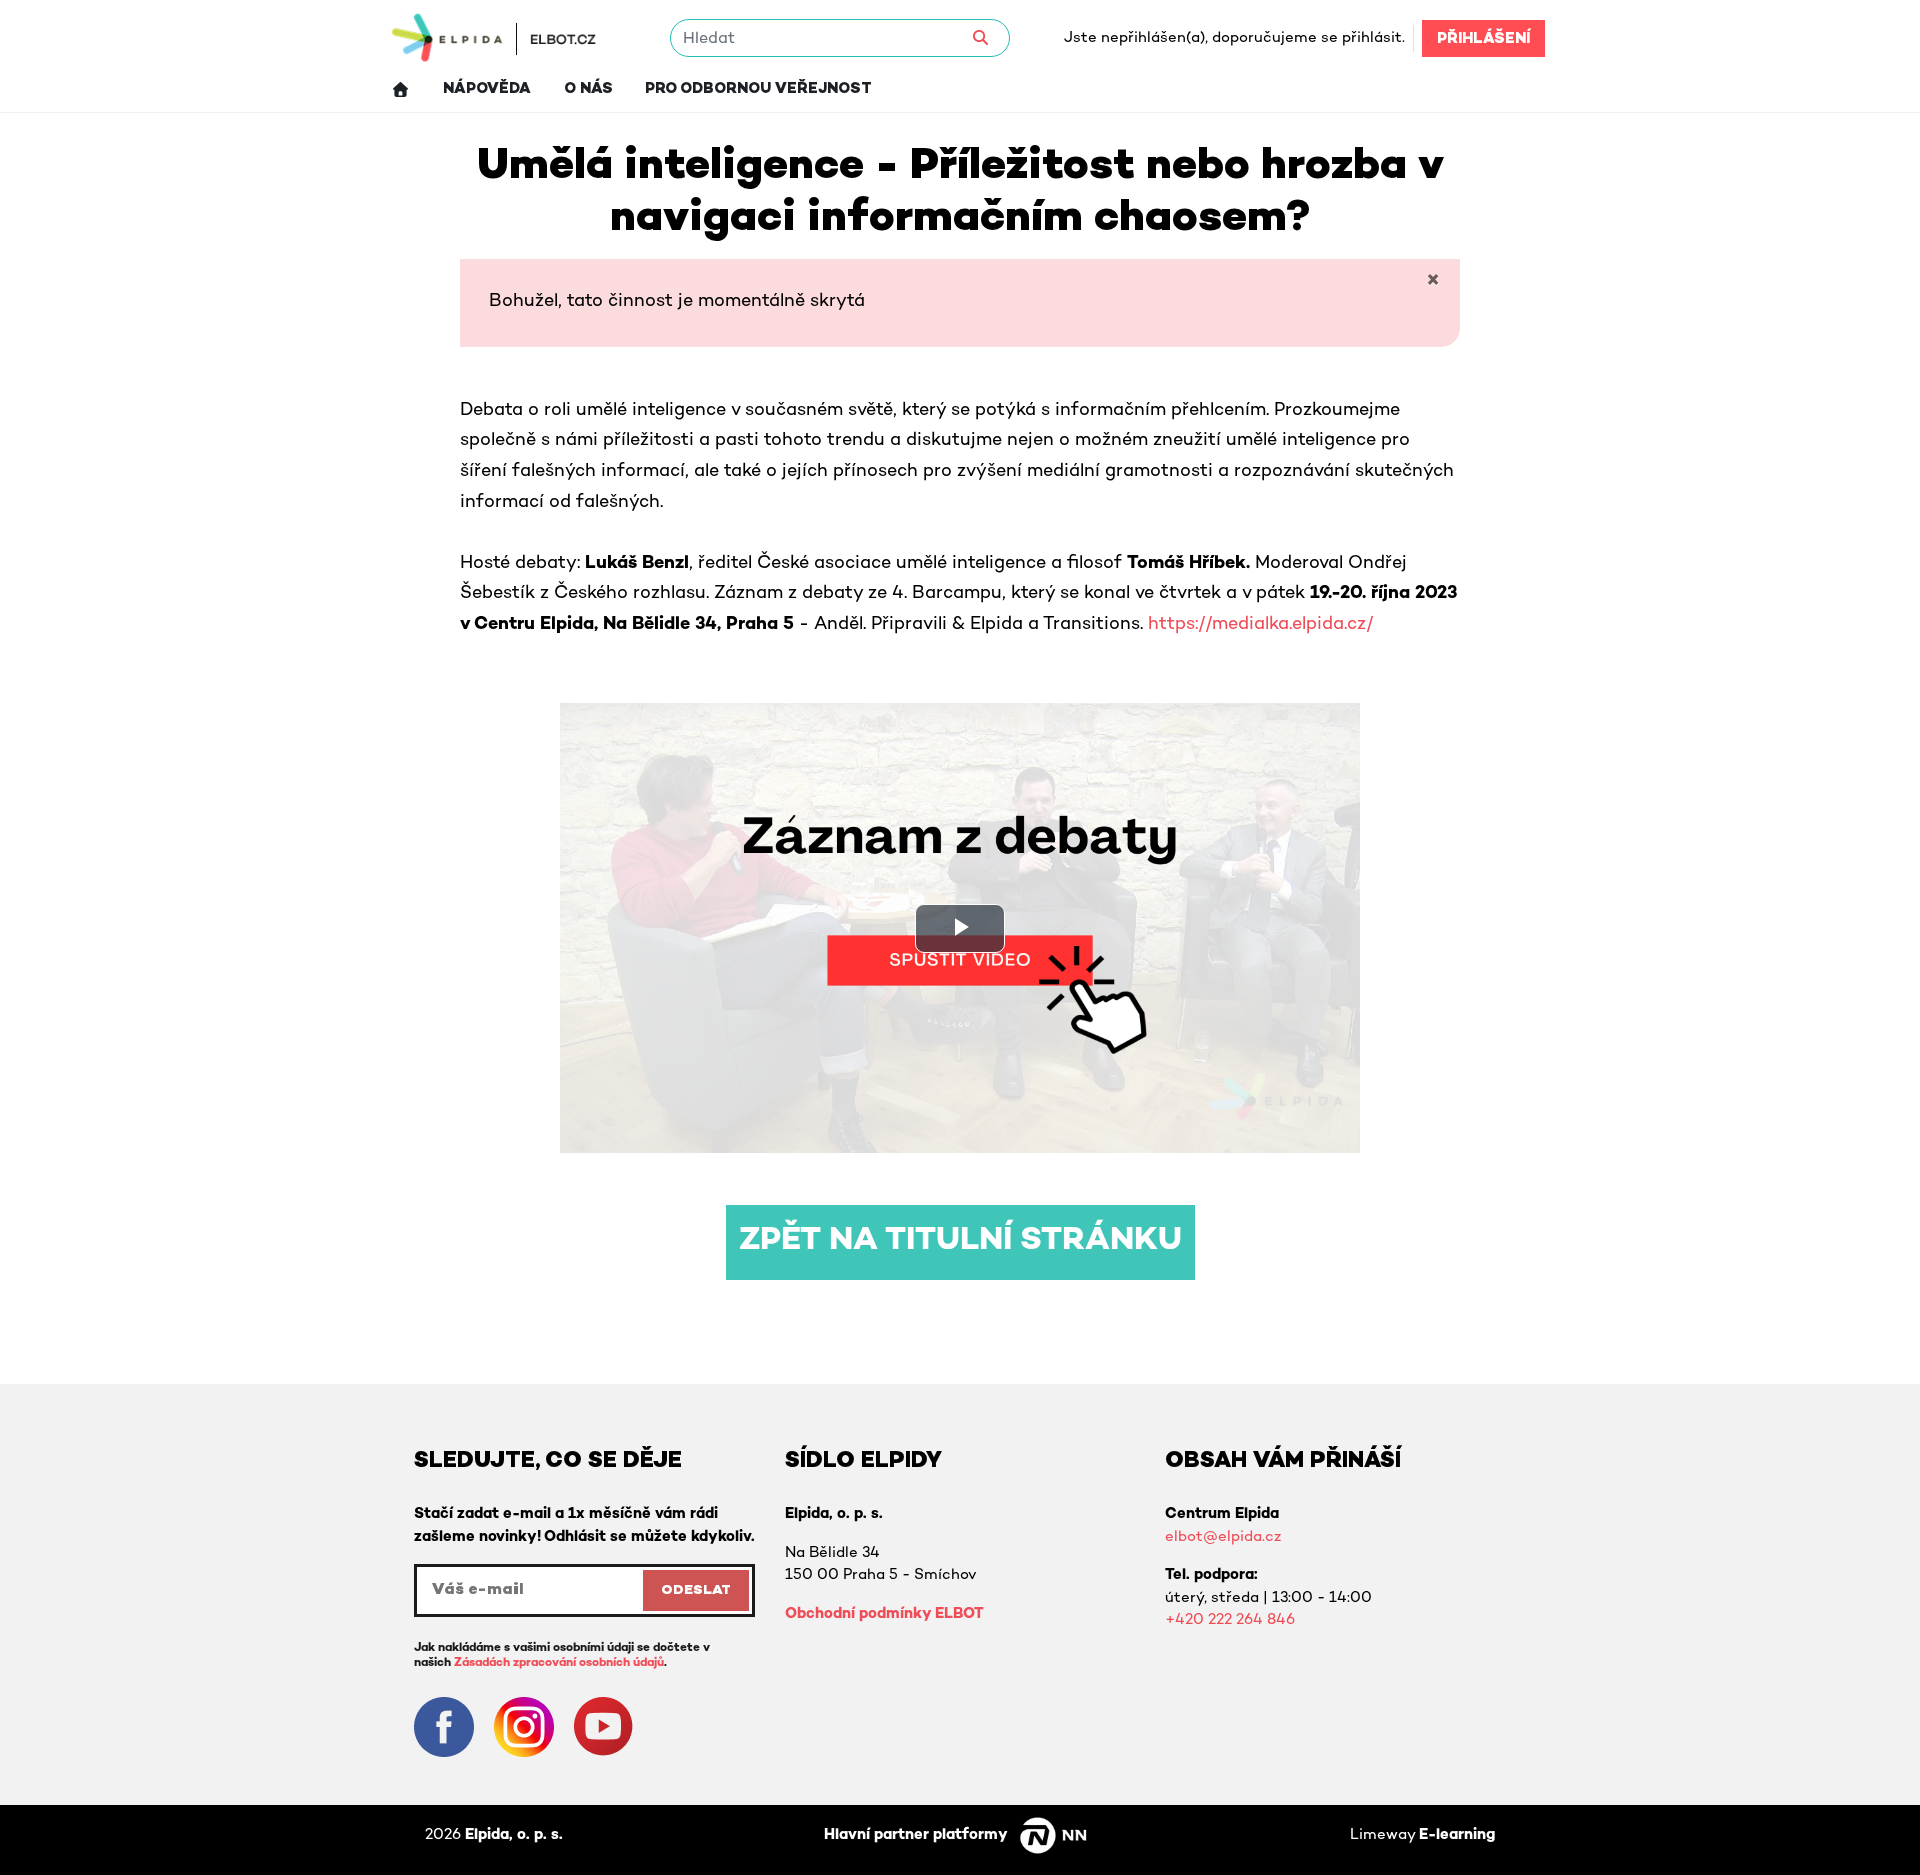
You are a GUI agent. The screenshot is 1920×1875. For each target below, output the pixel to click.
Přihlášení (1483, 39)
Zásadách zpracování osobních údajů (559, 1663)
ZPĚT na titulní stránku (960, 1241)
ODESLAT (696, 1590)
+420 (1186, 1620)
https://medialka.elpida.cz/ (1260, 625)
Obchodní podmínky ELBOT (884, 1614)
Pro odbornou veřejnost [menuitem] (758, 89)
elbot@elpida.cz (1223, 1537)
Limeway (1422, 1835)
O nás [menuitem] (588, 89)
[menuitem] (401, 89)
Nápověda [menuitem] (487, 89)
